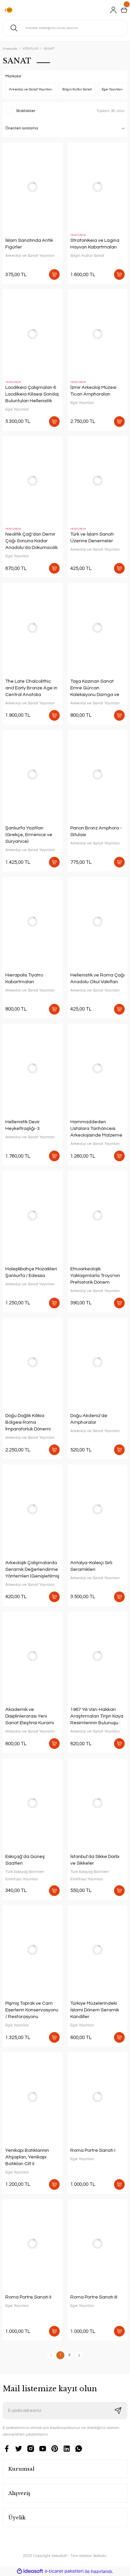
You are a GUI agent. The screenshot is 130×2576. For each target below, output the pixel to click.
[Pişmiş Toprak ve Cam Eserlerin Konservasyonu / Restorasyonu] (32, 1950)
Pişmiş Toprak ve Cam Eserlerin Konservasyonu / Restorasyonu (32, 2010)
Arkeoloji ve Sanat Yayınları (30, 255)
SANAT (49, 49)
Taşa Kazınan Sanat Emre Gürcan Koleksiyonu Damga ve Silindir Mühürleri (95, 688)
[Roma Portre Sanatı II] (32, 2244)
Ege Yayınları (17, 409)
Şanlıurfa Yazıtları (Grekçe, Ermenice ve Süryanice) (29, 835)
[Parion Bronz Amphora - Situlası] (97, 775)
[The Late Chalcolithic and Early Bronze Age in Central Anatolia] (32, 628)
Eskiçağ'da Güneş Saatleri (25, 1860)
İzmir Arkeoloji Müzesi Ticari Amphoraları (93, 391)
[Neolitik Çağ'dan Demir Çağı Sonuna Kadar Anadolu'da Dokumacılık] (32, 481)
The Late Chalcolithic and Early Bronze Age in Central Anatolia (31, 688)
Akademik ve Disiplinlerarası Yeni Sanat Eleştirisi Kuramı (30, 1716)
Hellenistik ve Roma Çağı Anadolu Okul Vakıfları (97, 978)
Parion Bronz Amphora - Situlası (96, 831)
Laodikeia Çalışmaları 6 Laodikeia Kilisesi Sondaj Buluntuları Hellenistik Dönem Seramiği (32, 395)
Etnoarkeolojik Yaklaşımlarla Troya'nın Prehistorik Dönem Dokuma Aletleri (95, 1276)
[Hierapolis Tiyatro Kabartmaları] (32, 922)
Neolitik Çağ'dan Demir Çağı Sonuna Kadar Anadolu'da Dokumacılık (31, 541)
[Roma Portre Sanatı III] (97, 2244)
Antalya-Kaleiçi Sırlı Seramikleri (91, 1566)
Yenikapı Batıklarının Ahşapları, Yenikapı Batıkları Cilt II (27, 2157)
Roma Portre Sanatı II (28, 2297)
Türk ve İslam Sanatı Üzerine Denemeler (92, 537)
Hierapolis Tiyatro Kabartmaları (24, 978)
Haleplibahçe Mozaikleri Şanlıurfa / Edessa (31, 1272)
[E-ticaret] (64, 2571)
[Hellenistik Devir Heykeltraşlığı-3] (32, 1069)
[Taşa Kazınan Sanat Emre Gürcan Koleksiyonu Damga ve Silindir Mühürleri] (97, 628)
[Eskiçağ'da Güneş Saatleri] (32, 1803)
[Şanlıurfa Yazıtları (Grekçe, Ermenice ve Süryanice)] (32, 775)
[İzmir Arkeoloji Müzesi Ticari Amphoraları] (97, 334)
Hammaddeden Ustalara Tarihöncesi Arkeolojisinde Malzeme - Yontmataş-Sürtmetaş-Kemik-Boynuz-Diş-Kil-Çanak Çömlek (97, 1129)
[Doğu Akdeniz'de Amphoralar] (97, 1363)
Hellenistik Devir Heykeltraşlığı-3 (22, 1125)
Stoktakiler (26, 111)
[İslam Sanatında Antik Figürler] (32, 187)
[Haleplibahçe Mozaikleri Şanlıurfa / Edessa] (32, 1215)
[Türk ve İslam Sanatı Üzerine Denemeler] (97, 481)
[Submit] (118, 2411)
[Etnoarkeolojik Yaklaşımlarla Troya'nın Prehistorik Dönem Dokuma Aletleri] (97, 1215)
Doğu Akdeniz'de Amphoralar (89, 1419)
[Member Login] (113, 10)
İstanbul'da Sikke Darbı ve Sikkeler (95, 1860)
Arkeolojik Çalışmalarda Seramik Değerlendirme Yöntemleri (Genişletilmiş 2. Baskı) (32, 1570)
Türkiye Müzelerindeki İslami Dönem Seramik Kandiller (95, 2010)
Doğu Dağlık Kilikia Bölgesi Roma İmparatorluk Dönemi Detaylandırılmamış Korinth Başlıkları (28, 1423)
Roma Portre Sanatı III (94, 2297)
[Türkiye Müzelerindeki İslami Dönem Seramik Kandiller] (97, 1950)
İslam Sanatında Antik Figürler (29, 244)
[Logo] (8, 10)
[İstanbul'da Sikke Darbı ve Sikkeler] (97, 1803)
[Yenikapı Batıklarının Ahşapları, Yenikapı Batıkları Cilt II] (32, 2097)
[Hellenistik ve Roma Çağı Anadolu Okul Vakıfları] (97, 922)
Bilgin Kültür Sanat (87, 255)
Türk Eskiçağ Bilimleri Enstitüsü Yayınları (25, 1875)
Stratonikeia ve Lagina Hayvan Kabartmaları (95, 244)
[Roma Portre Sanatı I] (97, 2097)
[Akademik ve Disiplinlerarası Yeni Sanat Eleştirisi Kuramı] (32, 1656)
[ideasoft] (30, 2571)
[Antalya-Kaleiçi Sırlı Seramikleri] (97, 1509)
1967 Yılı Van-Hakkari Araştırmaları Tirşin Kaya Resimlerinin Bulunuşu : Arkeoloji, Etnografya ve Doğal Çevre (97, 1717)
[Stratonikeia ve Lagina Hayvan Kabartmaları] (97, 187)
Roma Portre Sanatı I (93, 2150)
